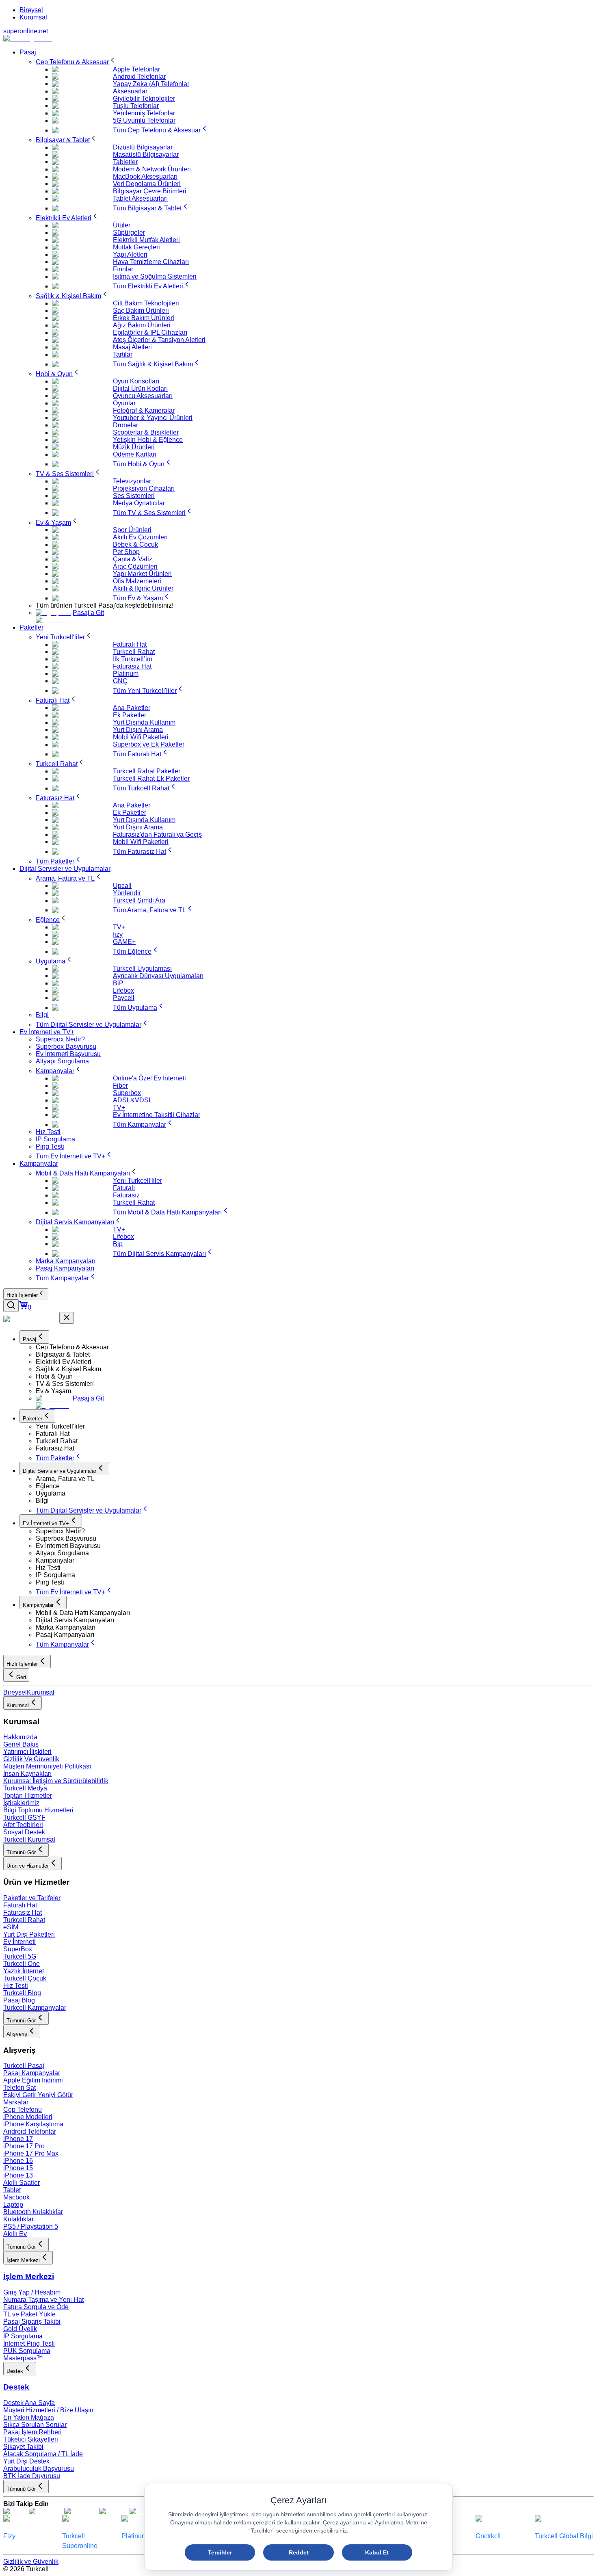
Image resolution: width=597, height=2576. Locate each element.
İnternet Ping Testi (29, 2343)
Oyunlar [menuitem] (124, 403)
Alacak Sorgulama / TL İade (43, 2454)
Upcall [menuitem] (122, 886)
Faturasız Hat (23, 1913)
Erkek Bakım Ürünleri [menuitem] (144, 318)
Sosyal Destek (24, 1832)
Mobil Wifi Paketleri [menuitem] (141, 737)
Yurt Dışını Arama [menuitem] (138, 730)
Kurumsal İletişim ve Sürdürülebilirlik (56, 1781)
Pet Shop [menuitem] (126, 552)
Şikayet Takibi (23, 2447)
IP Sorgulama (23, 2336)
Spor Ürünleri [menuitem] (132, 530)
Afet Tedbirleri (23, 1825)
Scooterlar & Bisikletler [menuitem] (146, 432)
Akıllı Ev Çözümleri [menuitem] (140, 537)
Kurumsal (33, 17)
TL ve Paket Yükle (29, 2314)
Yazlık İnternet (24, 1971)
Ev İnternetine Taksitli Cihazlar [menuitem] (157, 1115)
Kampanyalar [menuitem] (39, 1164)
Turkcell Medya (25, 1788)
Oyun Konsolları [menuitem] (136, 381)
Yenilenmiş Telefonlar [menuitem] (144, 113)
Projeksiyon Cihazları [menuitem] (144, 488)
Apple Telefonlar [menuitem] (136, 69)
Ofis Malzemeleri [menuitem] (137, 581)
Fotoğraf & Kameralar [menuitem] (144, 410)
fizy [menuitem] (118, 934)
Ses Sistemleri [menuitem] (134, 496)
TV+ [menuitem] (119, 927)
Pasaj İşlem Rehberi (32, 2432)
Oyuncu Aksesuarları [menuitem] (143, 396)
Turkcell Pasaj (24, 2066)
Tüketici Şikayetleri (31, 2439)
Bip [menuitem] (118, 1244)
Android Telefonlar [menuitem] (139, 77)
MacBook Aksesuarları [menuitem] (145, 176)
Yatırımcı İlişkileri (27, 1752)
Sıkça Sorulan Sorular (35, 2425)
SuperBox (18, 1949)
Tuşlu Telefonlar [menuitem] (136, 106)
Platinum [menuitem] (126, 674)
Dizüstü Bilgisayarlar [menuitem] (143, 147)
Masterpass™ (23, 2358)
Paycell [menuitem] (124, 998)
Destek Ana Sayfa (29, 2403)
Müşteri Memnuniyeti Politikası (47, 1766)
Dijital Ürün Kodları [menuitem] (140, 389)
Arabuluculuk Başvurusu (39, 2469)
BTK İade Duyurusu (32, 2476)
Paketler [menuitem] (31, 627)
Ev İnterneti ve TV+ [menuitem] (47, 1032)
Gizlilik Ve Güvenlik (31, 1759)
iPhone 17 (18, 2139)
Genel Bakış (21, 1744)
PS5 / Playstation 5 (31, 2226)
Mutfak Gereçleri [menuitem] (136, 247)
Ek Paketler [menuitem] (130, 715)
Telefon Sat (19, 2088)
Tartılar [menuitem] (123, 354)
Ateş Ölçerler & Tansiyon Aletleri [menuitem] (159, 340)
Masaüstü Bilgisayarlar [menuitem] (146, 155)
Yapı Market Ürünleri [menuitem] (142, 574)
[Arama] (11, 1306)
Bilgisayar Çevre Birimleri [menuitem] (150, 191)
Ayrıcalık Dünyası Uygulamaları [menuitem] (158, 976)
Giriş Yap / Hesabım (32, 2292)
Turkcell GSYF (24, 1817)
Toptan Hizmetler (28, 1796)
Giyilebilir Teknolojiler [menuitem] (144, 98)
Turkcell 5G (20, 1956)
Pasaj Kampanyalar (32, 2073)
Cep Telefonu (23, 2110)
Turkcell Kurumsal (29, 1839)
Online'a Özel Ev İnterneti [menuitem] (149, 1078)
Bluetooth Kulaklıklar (33, 2212)
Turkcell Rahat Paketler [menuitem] (147, 771)
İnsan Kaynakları (27, 1774)
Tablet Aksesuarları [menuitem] (140, 198)
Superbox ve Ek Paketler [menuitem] (149, 744)
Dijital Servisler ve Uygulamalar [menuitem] (65, 869)
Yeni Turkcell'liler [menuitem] (137, 1181)
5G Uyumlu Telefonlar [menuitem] (144, 120)
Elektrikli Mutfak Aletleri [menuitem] (146, 240)
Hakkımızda (20, 1737)
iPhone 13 (18, 2175)
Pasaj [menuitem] (28, 52)
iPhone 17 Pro (24, 2146)
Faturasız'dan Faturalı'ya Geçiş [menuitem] (157, 834)
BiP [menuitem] (118, 983)
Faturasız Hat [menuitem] (132, 666)
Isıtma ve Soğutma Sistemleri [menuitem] (155, 276)
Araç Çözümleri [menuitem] (135, 566)
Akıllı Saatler (22, 2183)
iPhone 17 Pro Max (31, 2153)
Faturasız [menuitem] (126, 1195)
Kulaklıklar (18, 2219)
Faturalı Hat (20, 1905)
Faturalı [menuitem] (124, 1188)
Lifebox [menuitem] (123, 990)
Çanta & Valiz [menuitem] (133, 559)
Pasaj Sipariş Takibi (32, 2322)
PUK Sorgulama (27, 2351)
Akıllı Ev (15, 2234)
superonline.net (26, 31)
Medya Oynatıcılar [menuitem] (139, 503)
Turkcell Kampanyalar (35, 2008)
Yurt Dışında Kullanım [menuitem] (144, 722)
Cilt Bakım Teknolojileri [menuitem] (146, 303)
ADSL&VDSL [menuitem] (133, 1100)
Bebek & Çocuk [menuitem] (135, 544)
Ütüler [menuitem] (122, 225)
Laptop (13, 2205)
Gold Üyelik (20, 2329)
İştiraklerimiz (21, 1803)
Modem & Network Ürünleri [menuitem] (152, 169)
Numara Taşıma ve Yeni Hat (43, 2300)
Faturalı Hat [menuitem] (130, 644)
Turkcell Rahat (24, 1920)
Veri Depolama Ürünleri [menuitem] (147, 184)
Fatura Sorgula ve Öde (36, 2307)
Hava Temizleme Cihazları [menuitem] (151, 262)
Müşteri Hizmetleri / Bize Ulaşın (48, 2410)
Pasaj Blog (19, 2000)
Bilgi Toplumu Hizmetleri (38, 1810)
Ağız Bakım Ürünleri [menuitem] (142, 325)
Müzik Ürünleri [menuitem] (134, 447)
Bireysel (31, 10)
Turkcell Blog (22, 1993)
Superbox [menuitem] (127, 1093)
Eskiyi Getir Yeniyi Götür (38, 2095)
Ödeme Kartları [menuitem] (135, 454)
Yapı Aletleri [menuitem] (130, 254)
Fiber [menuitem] (120, 1086)
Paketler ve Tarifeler (32, 1898)
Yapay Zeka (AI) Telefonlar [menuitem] (151, 84)
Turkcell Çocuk (25, 1978)
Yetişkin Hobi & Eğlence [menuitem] (148, 440)
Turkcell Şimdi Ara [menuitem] (139, 900)
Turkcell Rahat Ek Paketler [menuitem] (151, 778)
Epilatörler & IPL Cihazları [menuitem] (150, 332)
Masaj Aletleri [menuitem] (132, 347)
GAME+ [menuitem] (124, 942)
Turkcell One (22, 1964)
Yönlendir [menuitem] (127, 893)
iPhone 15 (18, 2168)
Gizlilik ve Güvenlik (31, 2562)
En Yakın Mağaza (29, 2417)
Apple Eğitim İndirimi (33, 2080)
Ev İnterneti (19, 1942)
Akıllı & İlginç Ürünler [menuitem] (143, 588)
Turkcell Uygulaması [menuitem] (142, 969)
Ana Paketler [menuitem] (132, 708)
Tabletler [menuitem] (125, 162)
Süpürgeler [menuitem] (129, 233)
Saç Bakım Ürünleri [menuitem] (141, 311)
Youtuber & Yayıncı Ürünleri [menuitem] (153, 418)
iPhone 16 (18, 2161)
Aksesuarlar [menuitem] (130, 91)
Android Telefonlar (30, 2131)
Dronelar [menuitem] (125, 425)
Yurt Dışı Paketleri (29, 1934)
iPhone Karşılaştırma (33, 2124)
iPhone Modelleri (28, 2117)
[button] (315, 1347)
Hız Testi (16, 1986)
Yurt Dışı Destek (26, 2461)
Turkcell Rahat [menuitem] (134, 652)
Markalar (16, 2102)
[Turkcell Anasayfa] (28, 38)
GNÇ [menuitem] (120, 681)
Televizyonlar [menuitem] (132, 481)
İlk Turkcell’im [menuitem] (133, 659)
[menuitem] (76, 62)
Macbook (16, 2197)
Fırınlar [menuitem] (123, 269)
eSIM (11, 1927)
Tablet (12, 2190)
